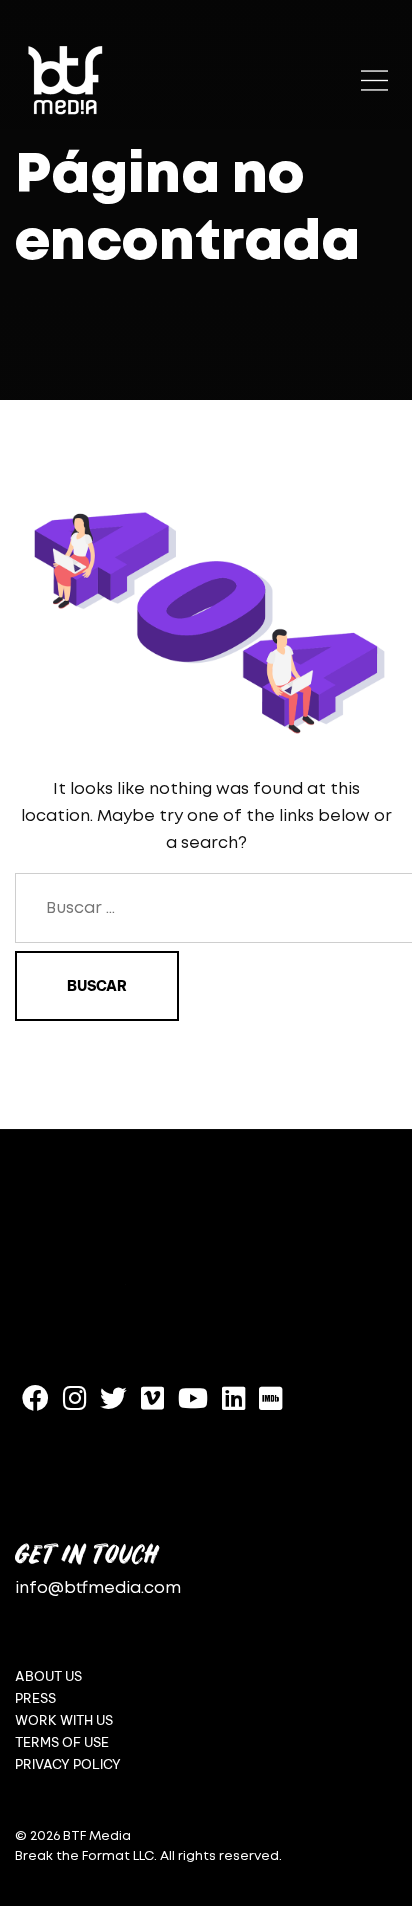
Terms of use (62, 1742)
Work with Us (64, 1720)
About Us (48, 1676)
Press (35, 1698)
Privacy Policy (68, 1764)
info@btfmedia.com (98, 1588)
